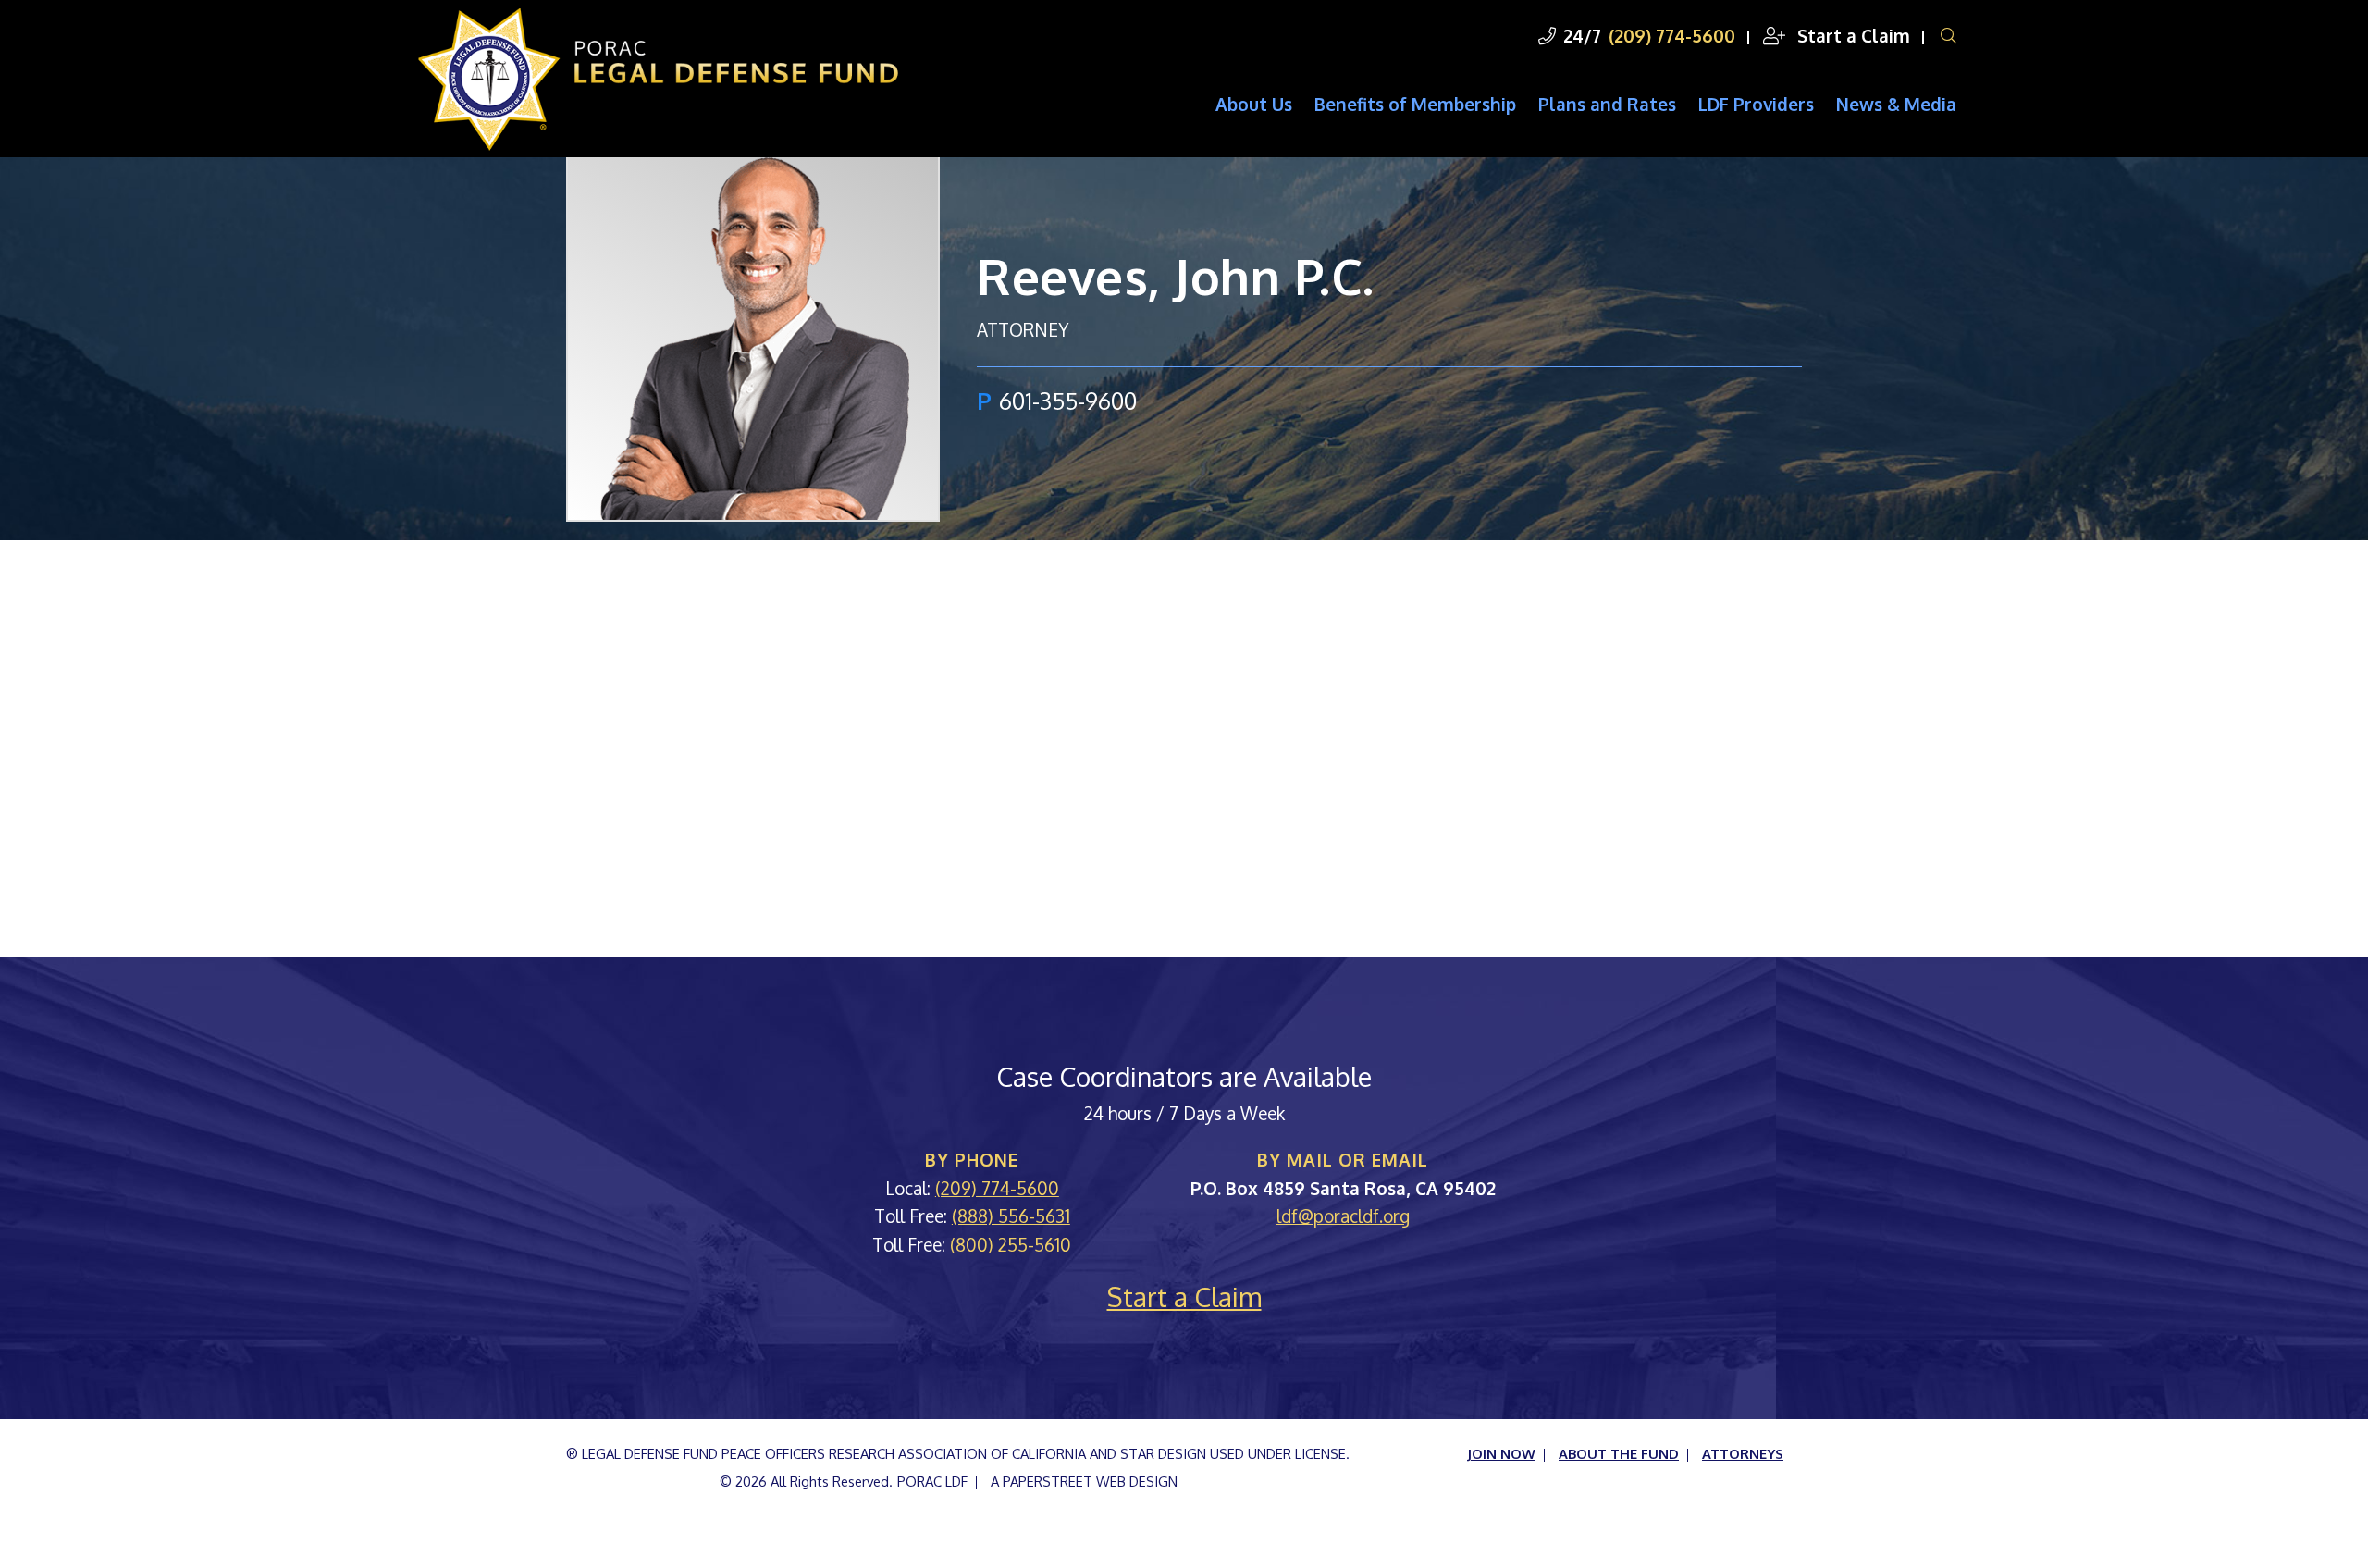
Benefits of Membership (1415, 104)
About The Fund (1619, 1453)
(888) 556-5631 (1011, 1216)
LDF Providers (1756, 104)
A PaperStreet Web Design (1084, 1481)
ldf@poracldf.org (1343, 1216)
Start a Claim (1851, 35)
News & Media (1896, 104)
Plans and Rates (1607, 104)
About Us (1254, 104)
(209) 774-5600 (1672, 35)
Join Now (1501, 1453)
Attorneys (1743, 1453)
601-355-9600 (1068, 401)
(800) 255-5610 (1011, 1244)
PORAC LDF (932, 1481)
